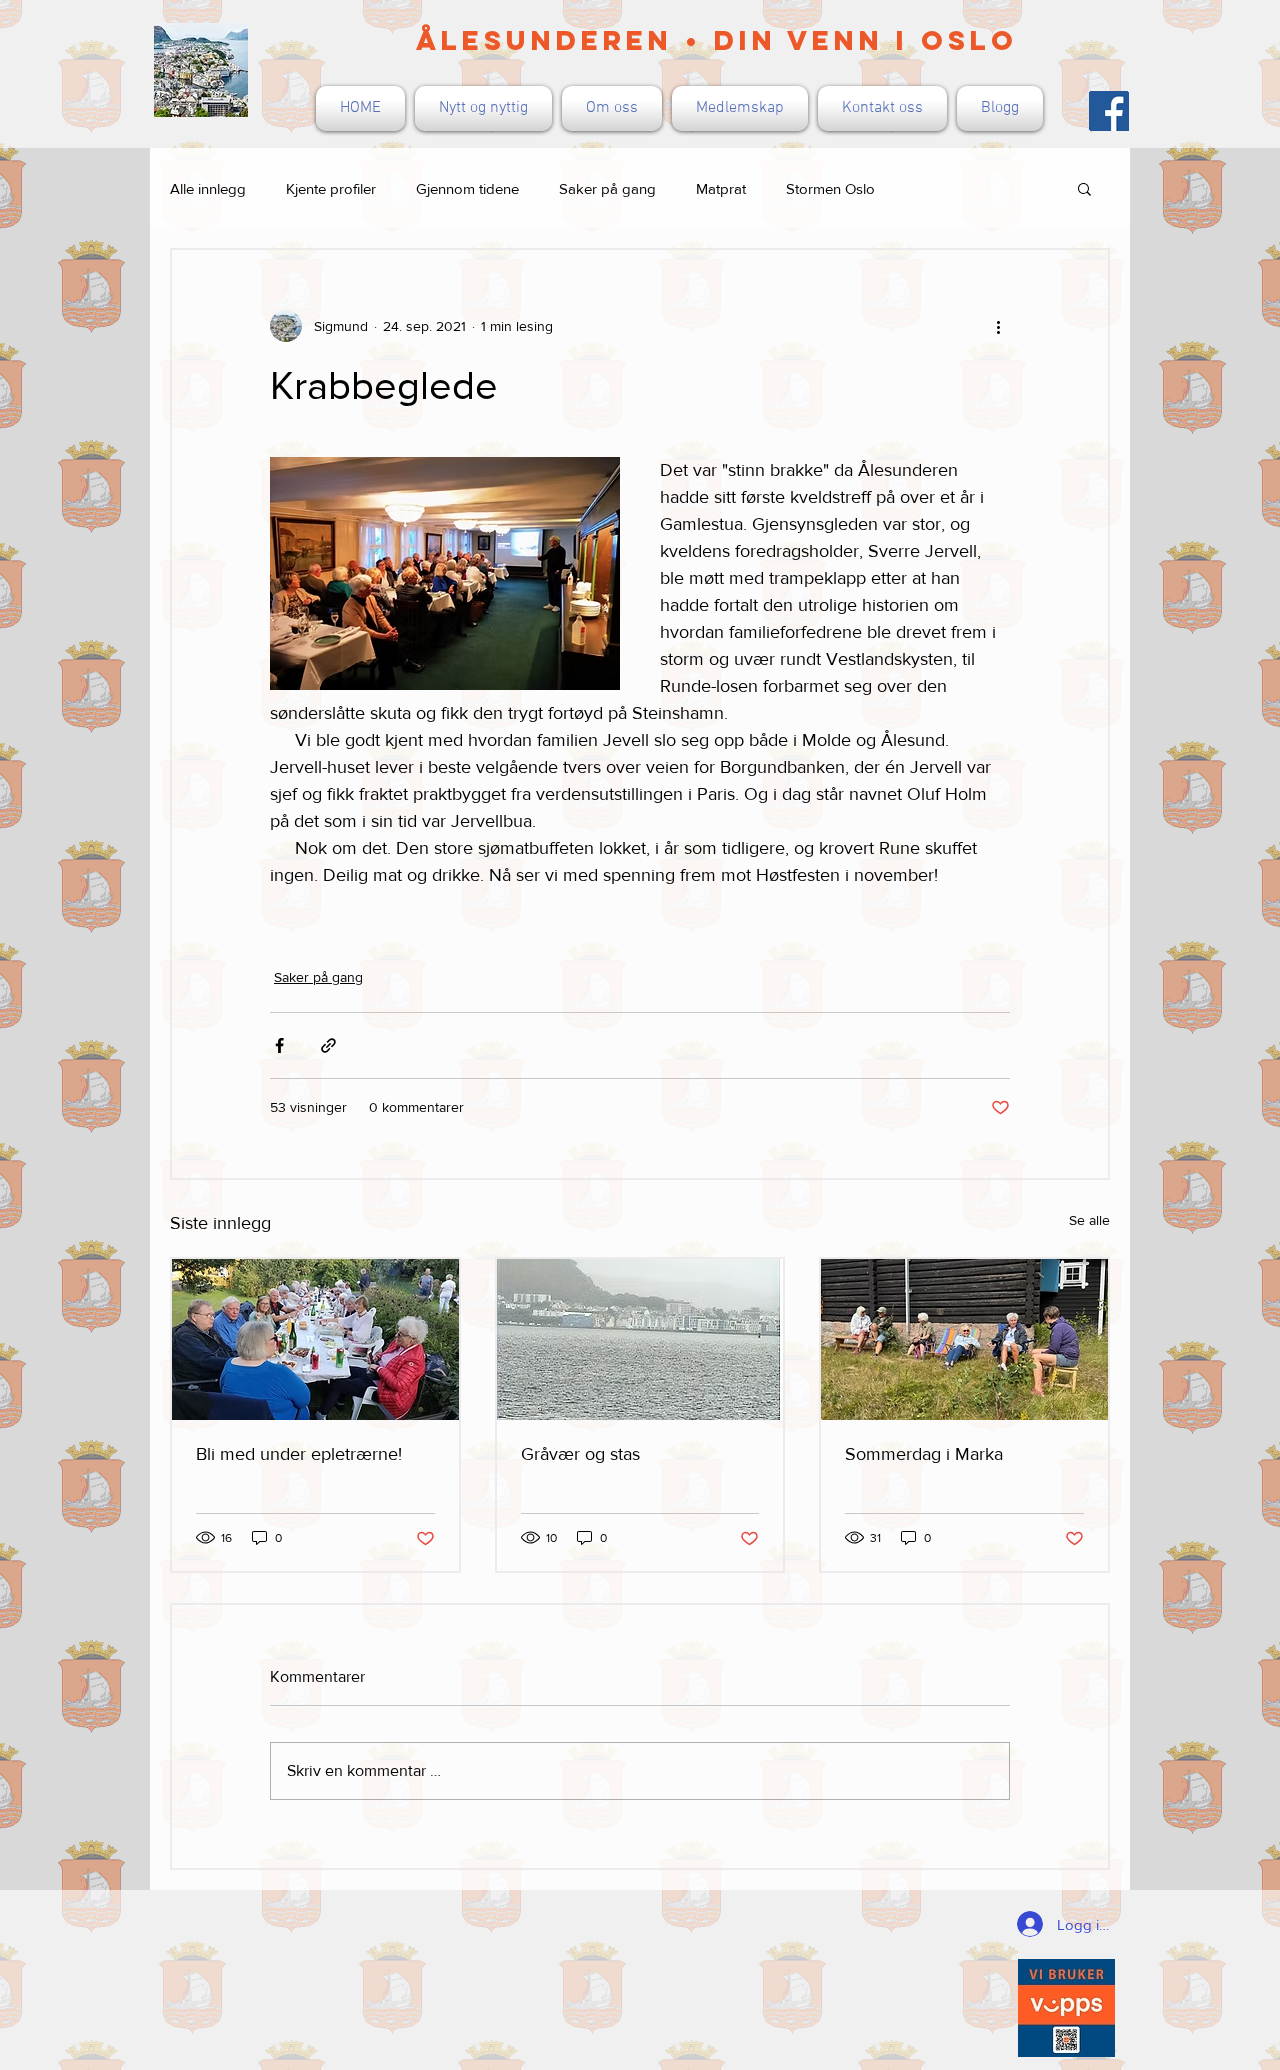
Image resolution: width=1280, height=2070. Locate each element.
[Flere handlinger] (998, 326)
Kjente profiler (331, 188)
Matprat (721, 188)
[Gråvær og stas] (640, 1339)
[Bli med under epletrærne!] (315, 1339)
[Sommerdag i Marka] (964, 1339)
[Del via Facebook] (279, 1045)
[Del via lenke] (328, 1045)
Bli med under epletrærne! (299, 1454)
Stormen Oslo (830, 188)
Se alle (1089, 1220)
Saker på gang (607, 188)
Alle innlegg (208, 188)
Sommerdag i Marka (924, 1454)
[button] (1084, 188)
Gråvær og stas (580, 1454)
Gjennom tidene (467, 188)
